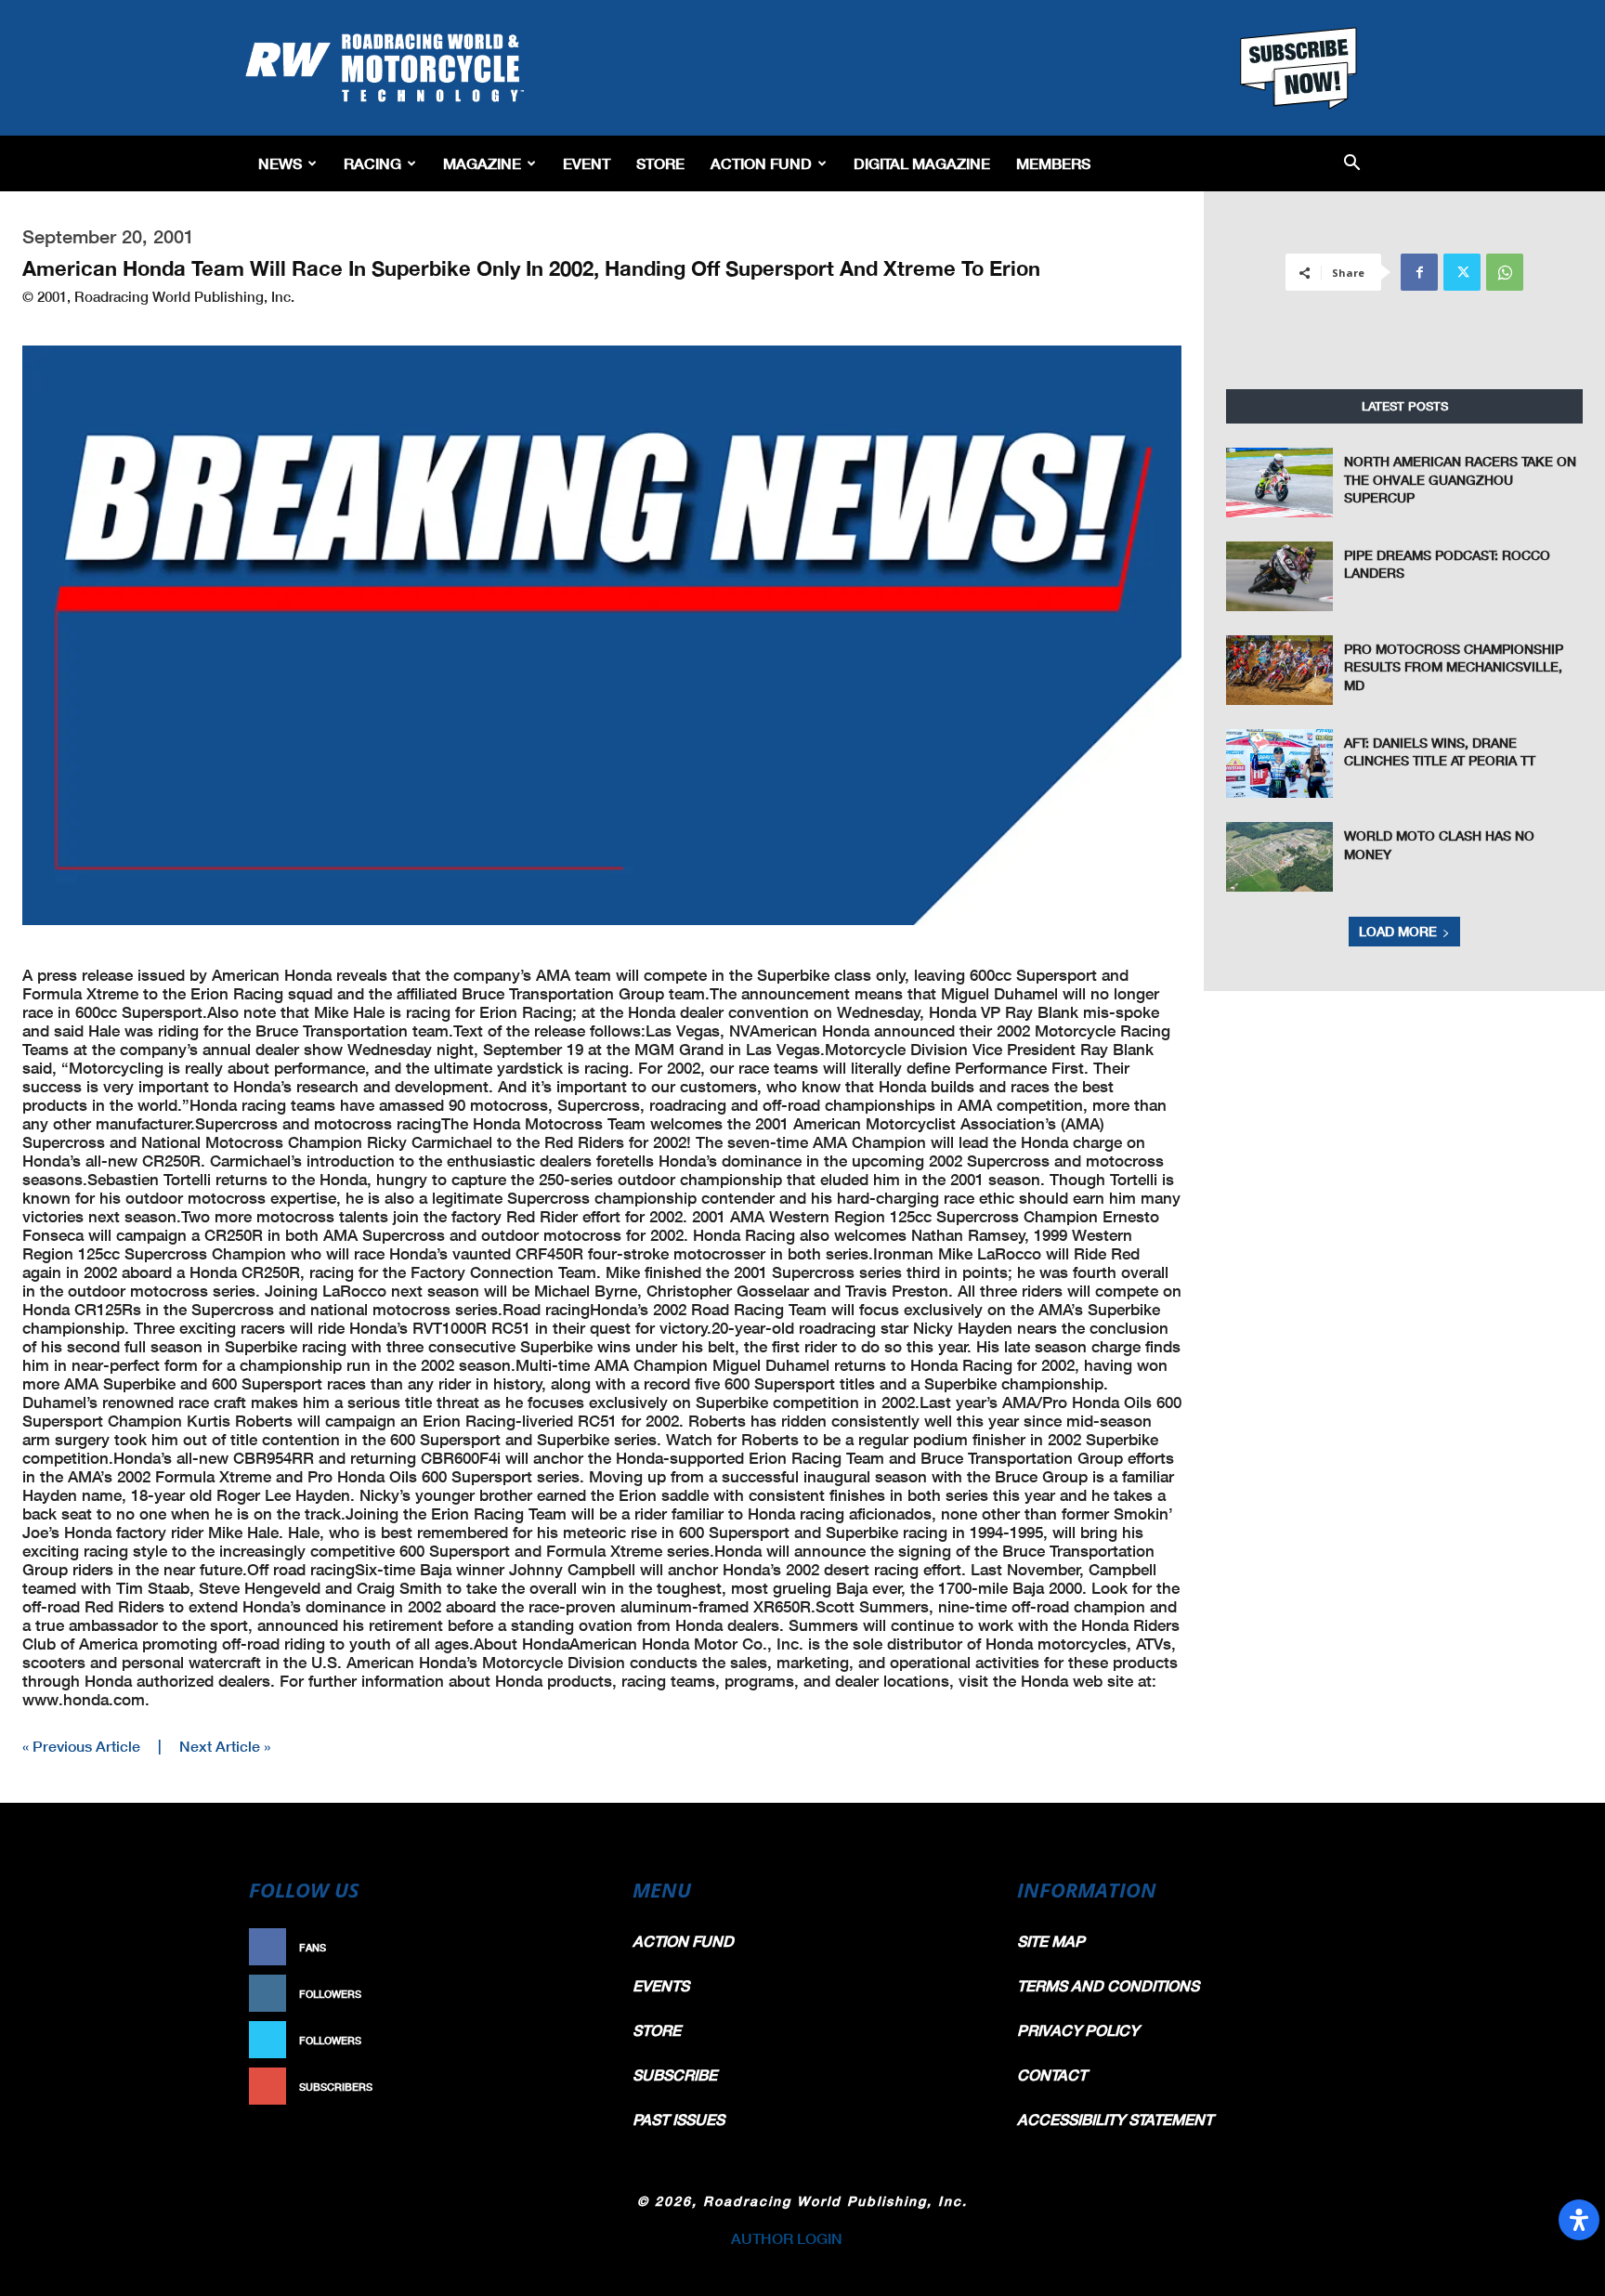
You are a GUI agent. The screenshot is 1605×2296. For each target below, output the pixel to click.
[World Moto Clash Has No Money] (1279, 857)
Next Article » (225, 1746)
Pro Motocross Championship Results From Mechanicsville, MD (1454, 667)
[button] (1352, 164)
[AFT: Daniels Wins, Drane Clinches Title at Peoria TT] (1279, 764)
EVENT (587, 163)
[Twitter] (1462, 272)
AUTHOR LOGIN (787, 2238)
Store (660, 163)
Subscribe (558, 2087)
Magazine (482, 163)
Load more (1398, 931)
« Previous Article (81, 1746)
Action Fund (761, 163)
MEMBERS (1053, 163)
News (280, 163)
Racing (372, 163)
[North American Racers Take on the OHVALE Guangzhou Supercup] (1279, 483)
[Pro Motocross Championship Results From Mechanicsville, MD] (1279, 670)
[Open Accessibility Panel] (1579, 2220)
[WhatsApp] (1505, 272)
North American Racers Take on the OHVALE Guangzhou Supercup (1460, 479)
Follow (567, 1994)
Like (577, 1947)
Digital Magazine (922, 163)
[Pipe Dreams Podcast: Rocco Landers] (1279, 576)
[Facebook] (1419, 272)
